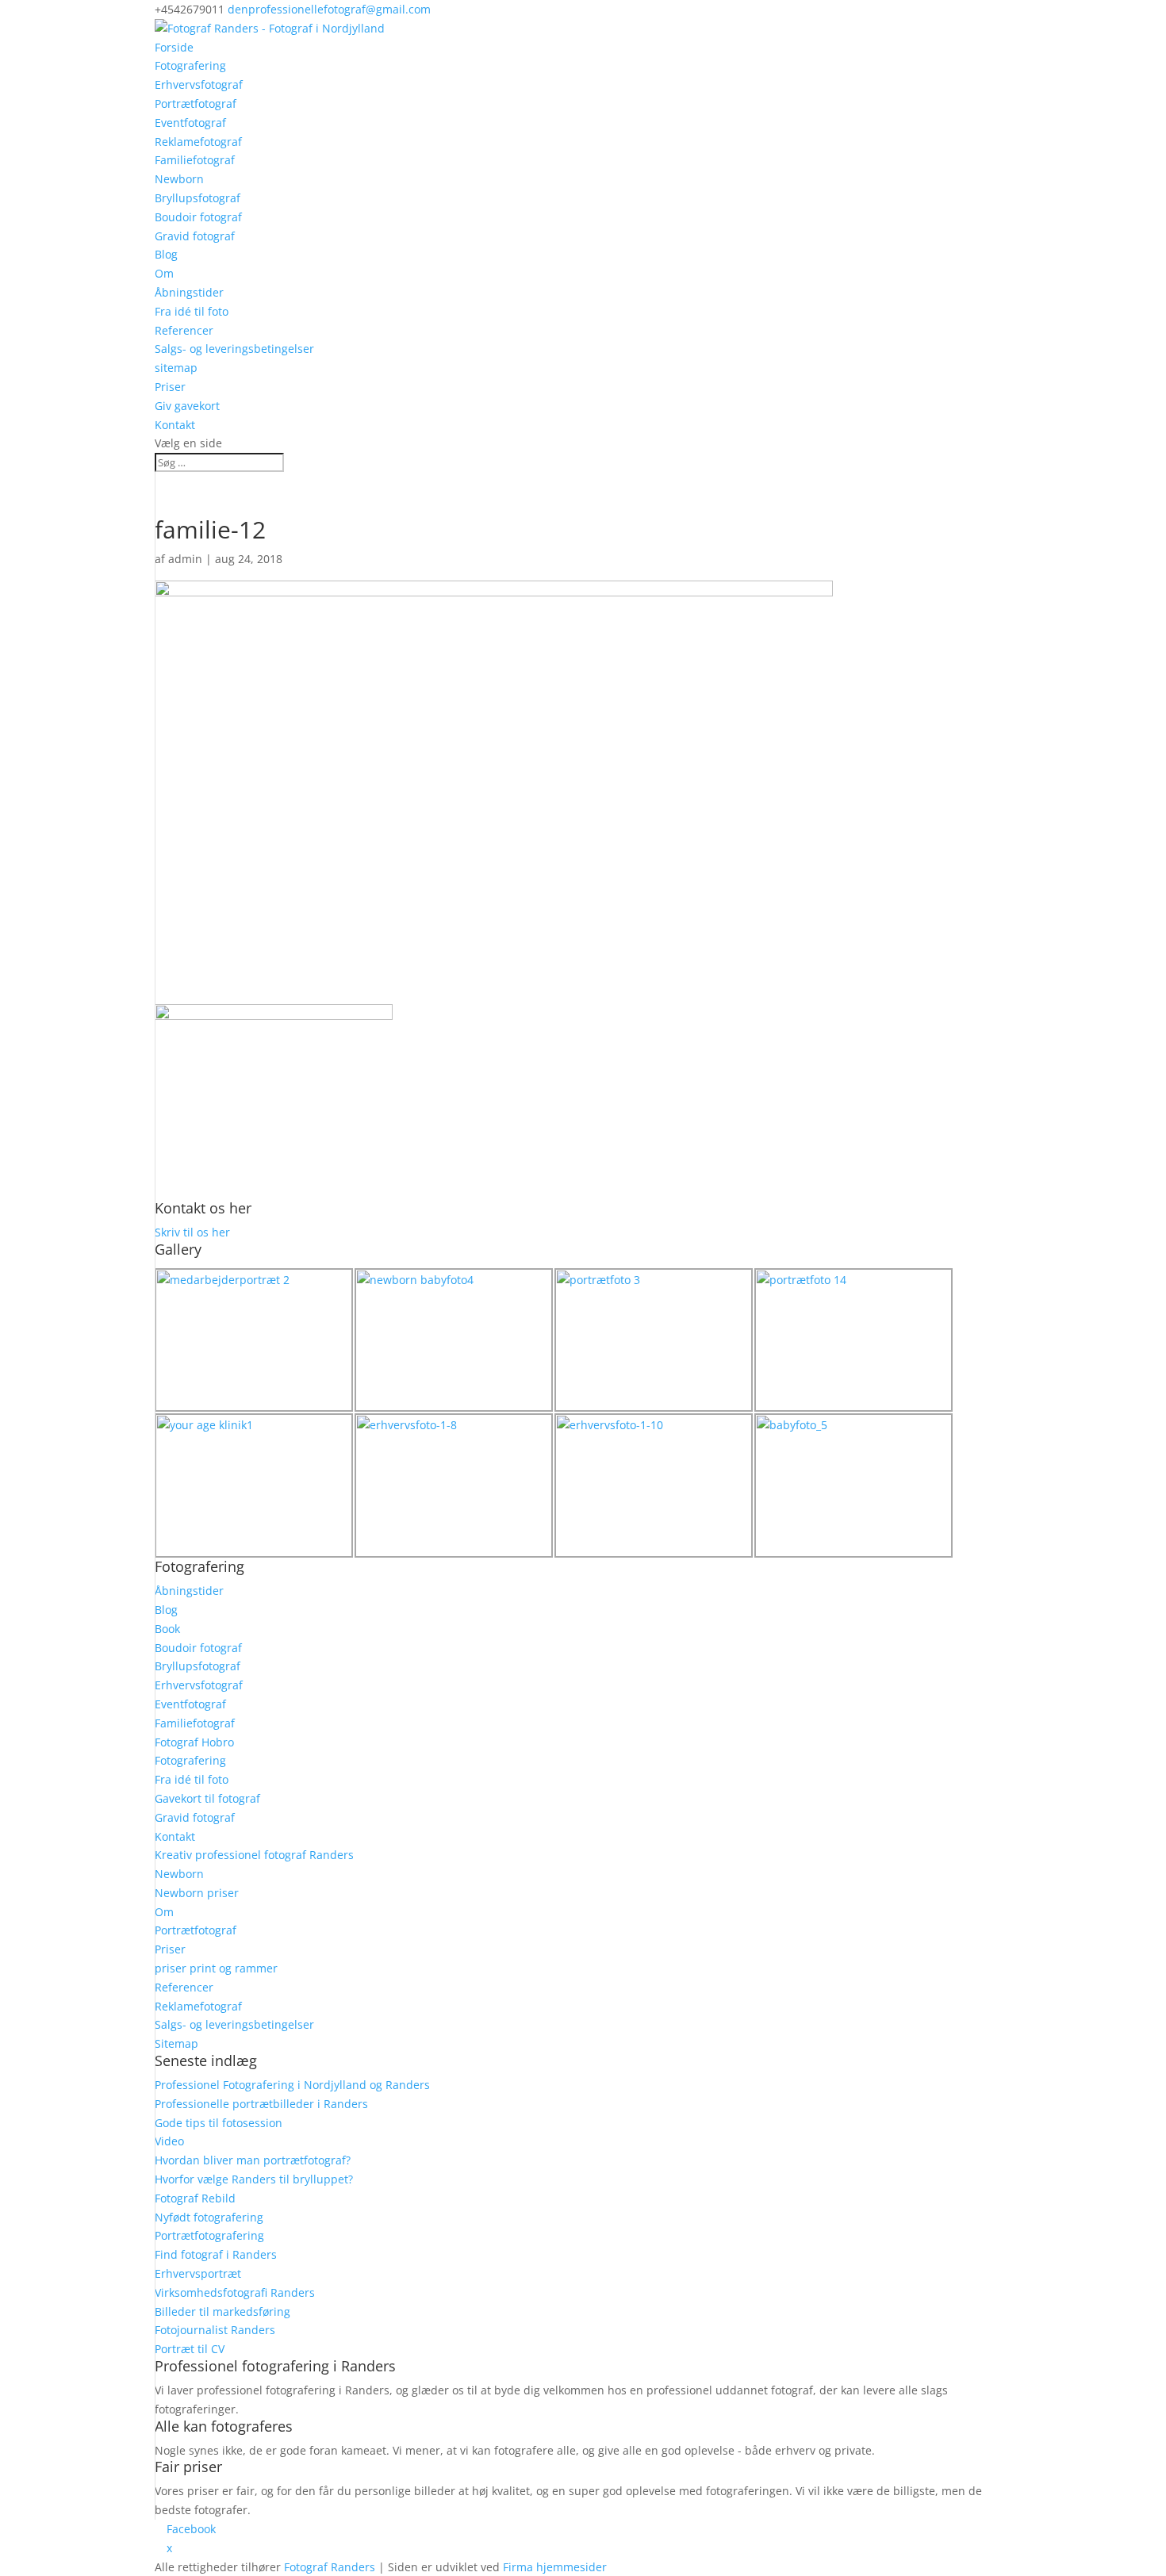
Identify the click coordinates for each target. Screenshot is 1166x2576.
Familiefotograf (195, 160)
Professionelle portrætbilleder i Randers (261, 2104)
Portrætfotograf (196, 103)
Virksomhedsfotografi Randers (235, 2292)
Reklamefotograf (198, 142)
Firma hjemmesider (555, 2567)
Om (164, 273)
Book (167, 1629)
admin (185, 559)
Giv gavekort (187, 406)
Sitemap (176, 2043)
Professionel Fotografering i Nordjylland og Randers (292, 2085)
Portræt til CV (190, 2349)
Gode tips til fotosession (219, 2123)
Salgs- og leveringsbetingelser (234, 349)
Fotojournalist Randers (215, 2330)
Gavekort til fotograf (207, 1798)
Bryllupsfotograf (198, 198)
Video (169, 2141)
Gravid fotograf (195, 236)
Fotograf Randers (330, 2567)
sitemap (176, 368)
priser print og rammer (216, 1968)
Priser (170, 387)
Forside (174, 47)
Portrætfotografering (209, 2235)
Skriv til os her (192, 1232)
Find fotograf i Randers (216, 2254)
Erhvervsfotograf (199, 84)
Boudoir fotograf (198, 217)
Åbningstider (189, 292)
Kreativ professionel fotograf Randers (254, 1855)
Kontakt (175, 425)
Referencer (184, 330)
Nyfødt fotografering (209, 2217)
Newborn (179, 179)
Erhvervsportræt (198, 2273)
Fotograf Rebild (195, 2198)
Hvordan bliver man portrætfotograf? (253, 2160)
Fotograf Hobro (194, 1742)
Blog (166, 254)
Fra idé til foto (192, 311)
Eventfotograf (190, 123)
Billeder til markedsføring (222, 2311)
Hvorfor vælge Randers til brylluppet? (254, 2179)
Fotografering (190, 65)
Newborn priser (197, 1893)
